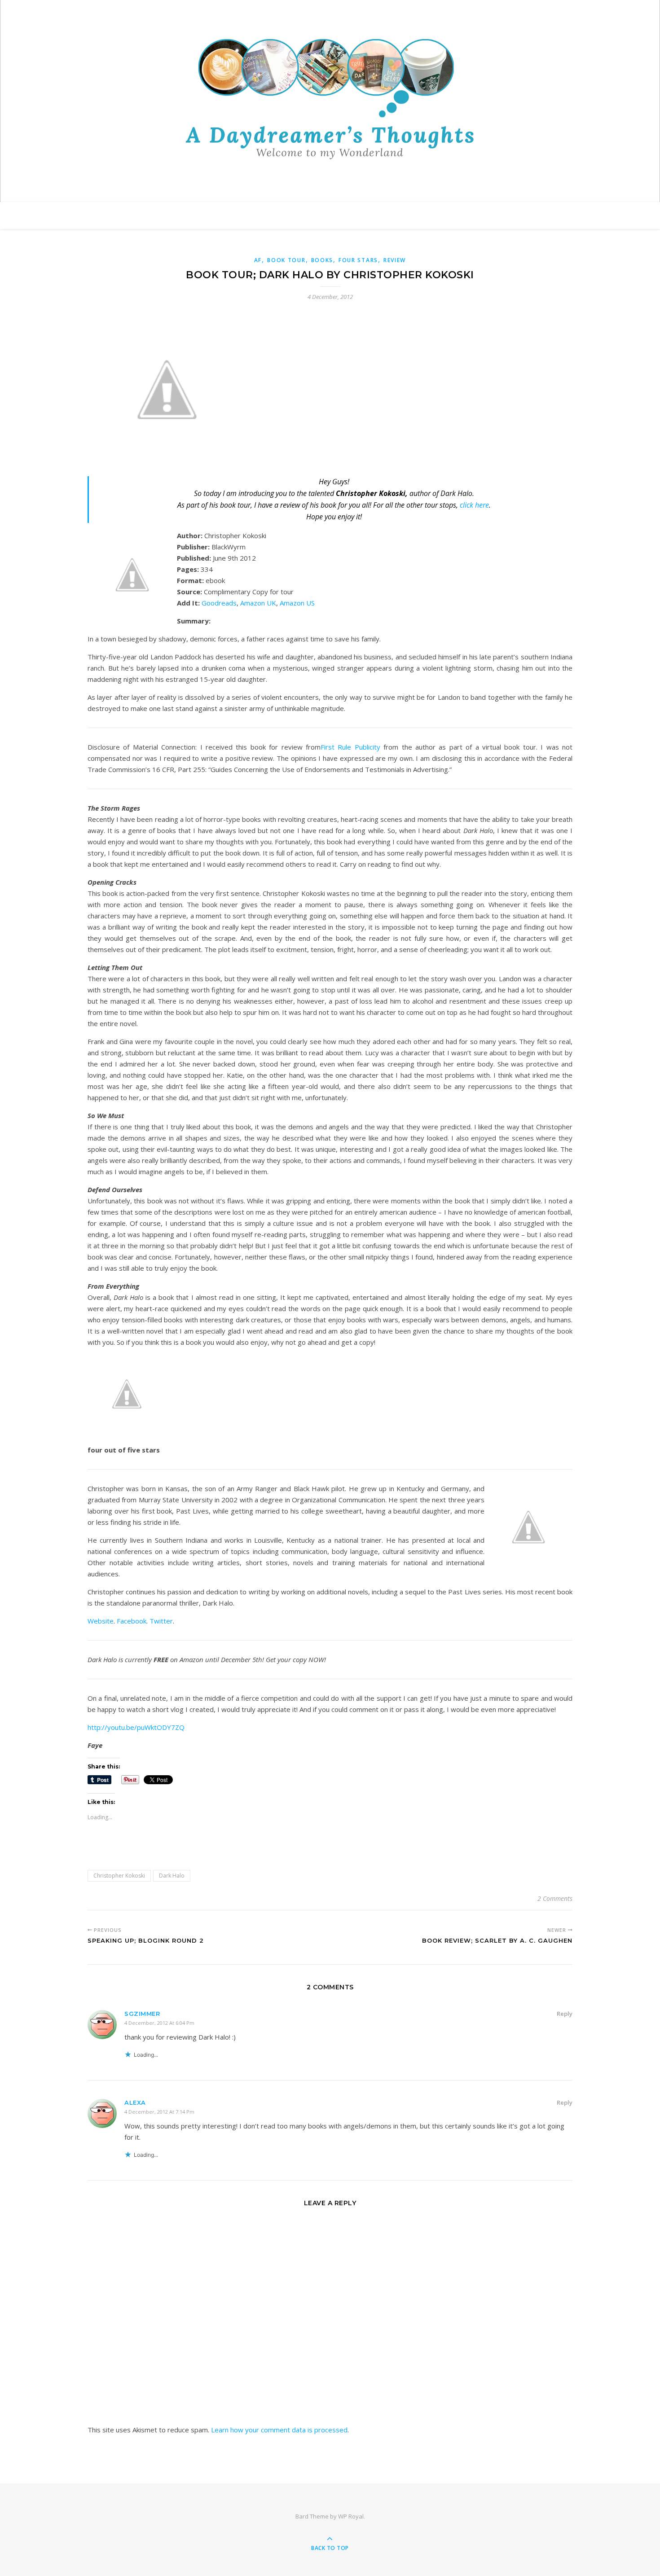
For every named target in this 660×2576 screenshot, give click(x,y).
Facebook (132, 1621)
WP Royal (351, 2516)
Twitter (161, 1621)
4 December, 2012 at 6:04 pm (159, 2023)
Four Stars (358, 260)
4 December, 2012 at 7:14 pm (159, 2112)
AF (258, 260)
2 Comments (555, 1898)
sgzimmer (142, 2014)
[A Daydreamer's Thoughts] (330, 99)
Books (322, 260)
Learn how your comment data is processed (279, 2430)
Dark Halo (172, 1876)
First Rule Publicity (350, 747)
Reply (565, 2014)
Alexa (135, 2102)
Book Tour (286, 260)
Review (395, 260)
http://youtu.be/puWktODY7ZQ (136, 1727)
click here (474, 505)
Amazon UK (258, 603)
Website (101, 1621)
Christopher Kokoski (119, 1876)
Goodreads (219, 603)
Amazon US (297, 603)
